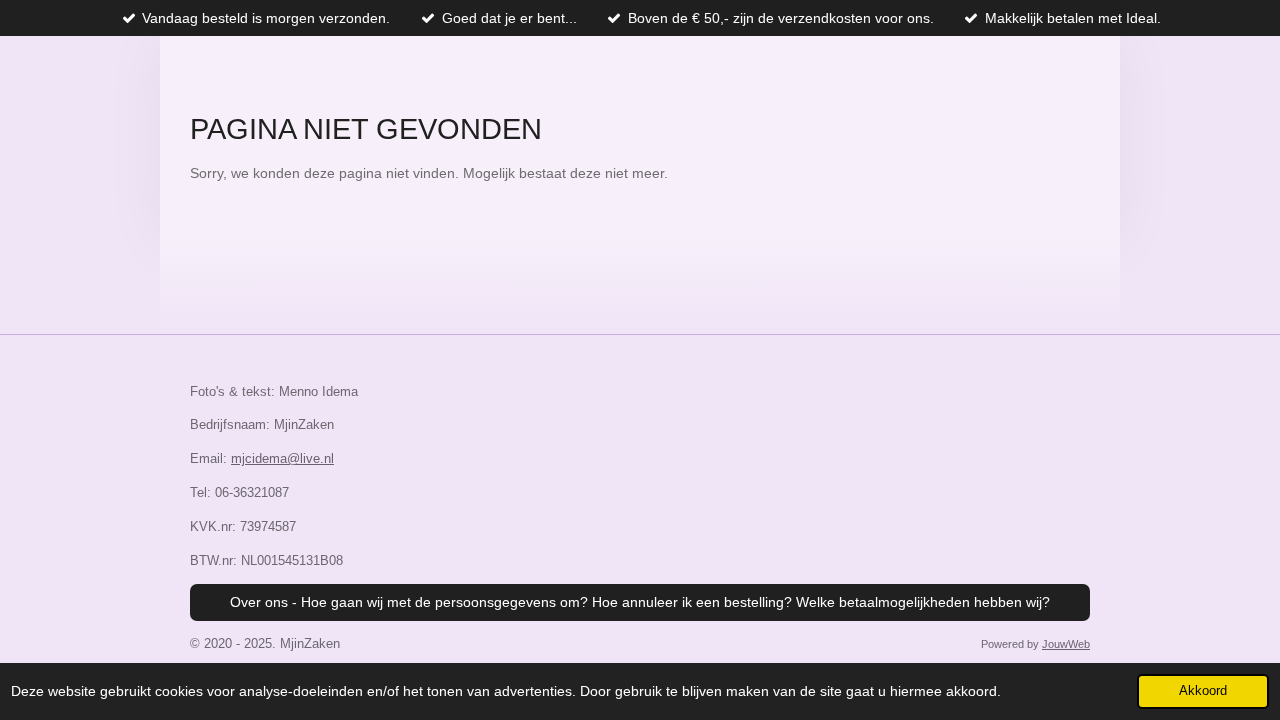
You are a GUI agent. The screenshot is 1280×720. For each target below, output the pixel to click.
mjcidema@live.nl (282, 458)
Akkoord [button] (1203, 691)
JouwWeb (1066, 644)
